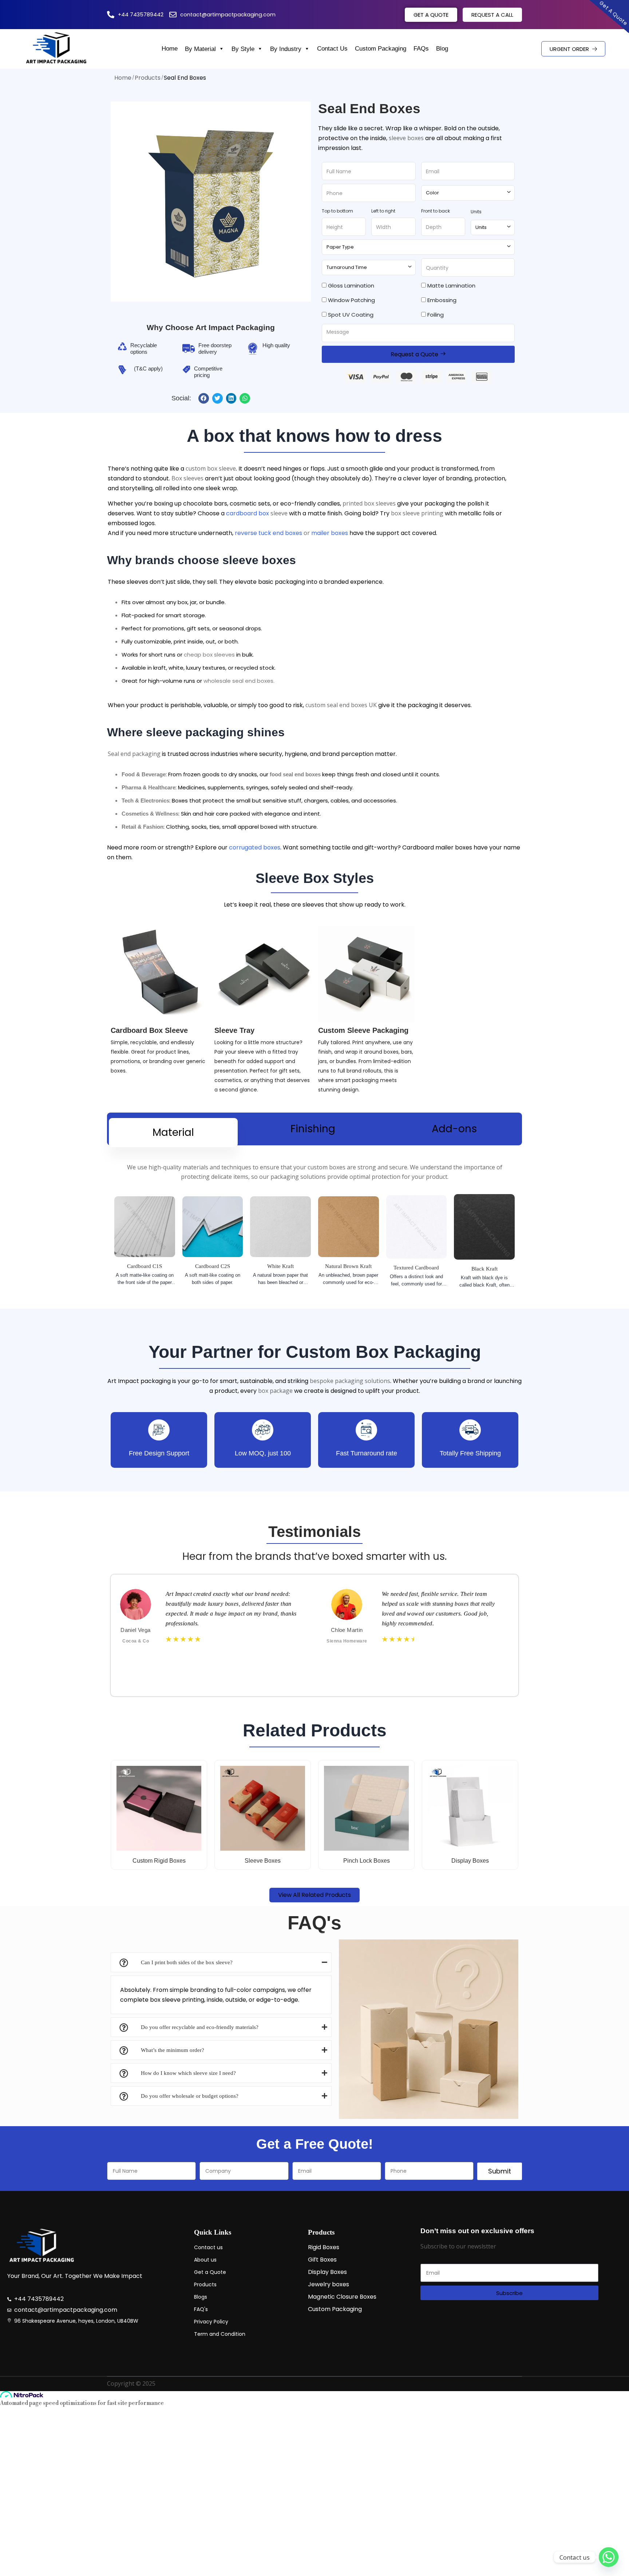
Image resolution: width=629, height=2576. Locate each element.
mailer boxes (330, 533)
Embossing (442, 300)
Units (476, 212)
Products (148, 78)
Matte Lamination (451, 286)
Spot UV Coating (351, 315)
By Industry (286, 49)
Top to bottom (337, 211)
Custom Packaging (381, 49)
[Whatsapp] (609, 2557)
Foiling (436, 315)
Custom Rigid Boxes (159, 1861)
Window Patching (351, 300)
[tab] (173, 1133)
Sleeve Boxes (263, 1861)
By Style (243, 49)
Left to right (383, 211)
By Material (200, 49)
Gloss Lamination (351, 286)
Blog (442, 49)
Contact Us (332, 49)
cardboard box (248, 513)
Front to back (436, 211)
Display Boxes (470, 1861)
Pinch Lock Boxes (367, 1861)
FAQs (421, 49)
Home (170, 49)
